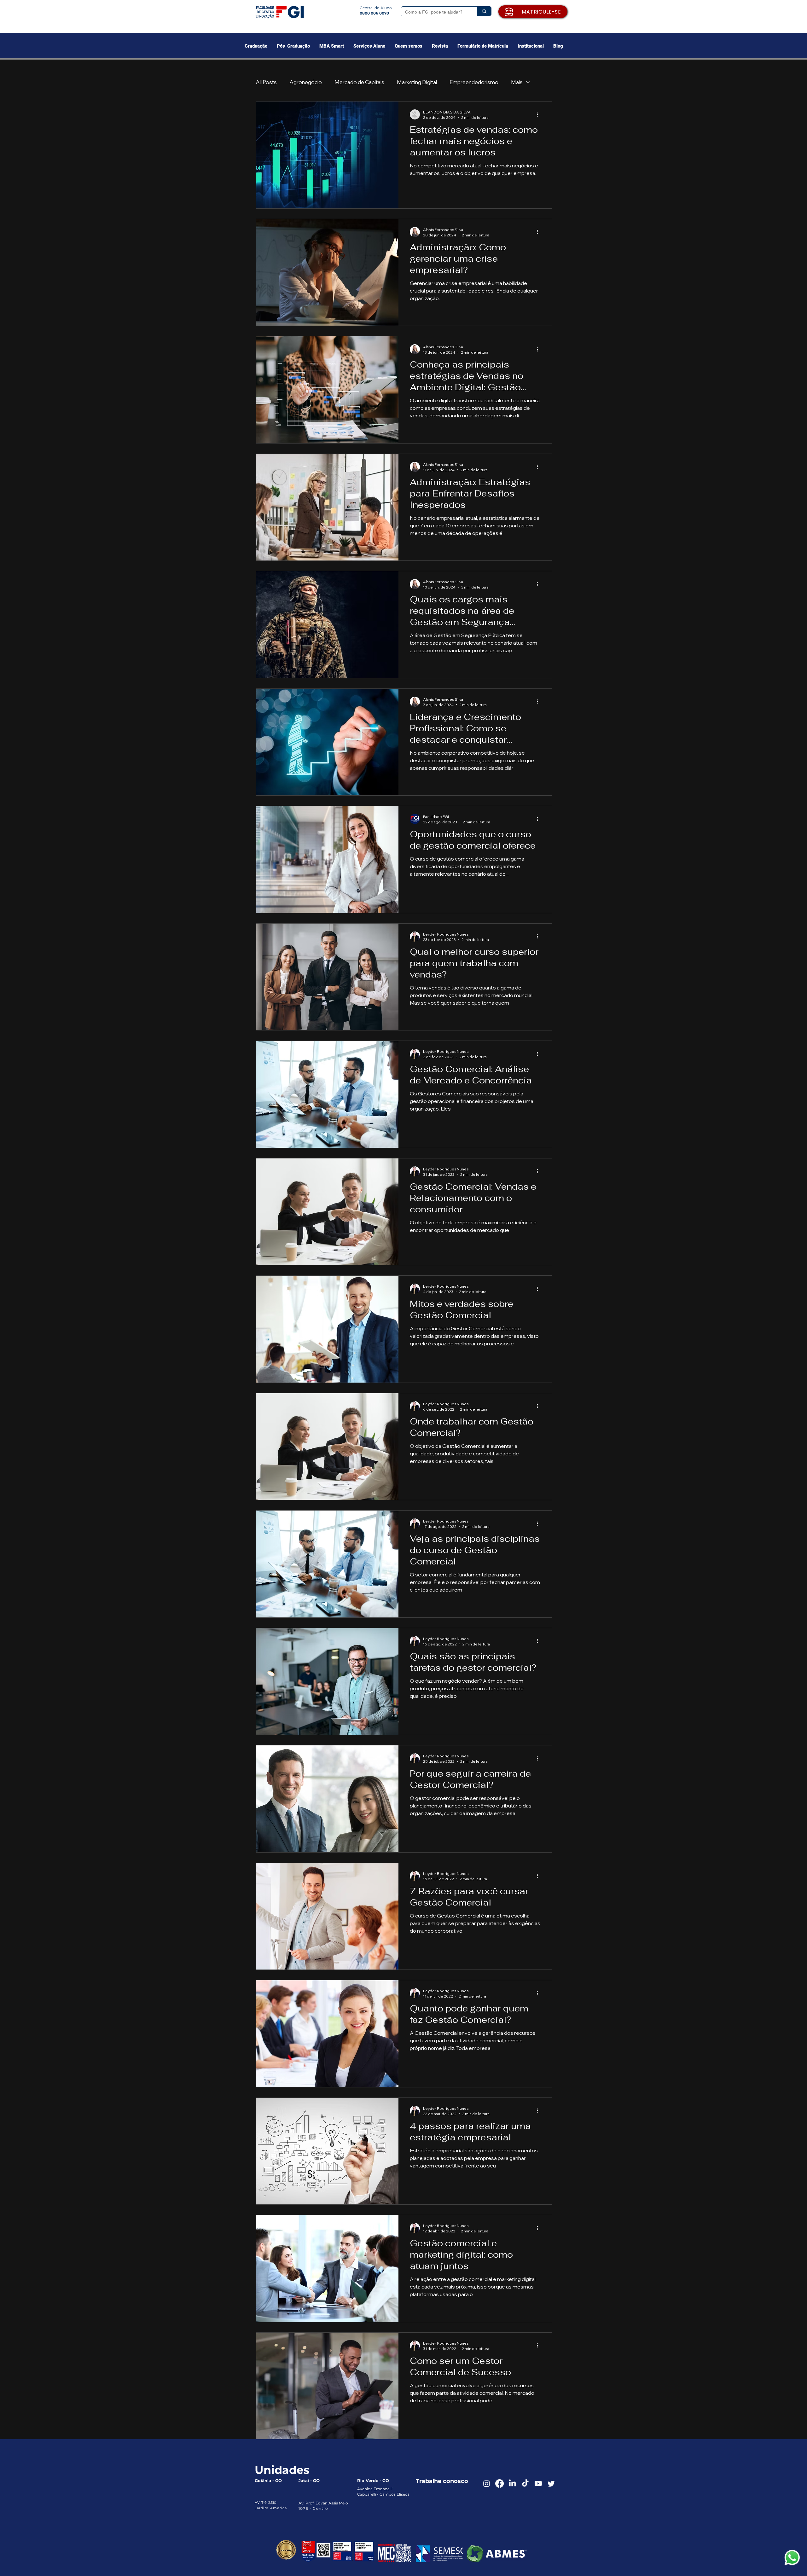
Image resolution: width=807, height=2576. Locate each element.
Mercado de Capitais (359, 82)
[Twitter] (551, 2483)
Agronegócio (306, 82)
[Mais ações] (539, 114)
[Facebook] (499, 2483)
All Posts (266, 82)
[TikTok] (525, 2483)
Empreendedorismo (474, 82)
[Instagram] (487, 2483)
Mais (517, 82)
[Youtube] (538, 2483)
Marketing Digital (417, 82)
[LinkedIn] (512, 2483)
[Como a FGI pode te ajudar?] (484, 11)
